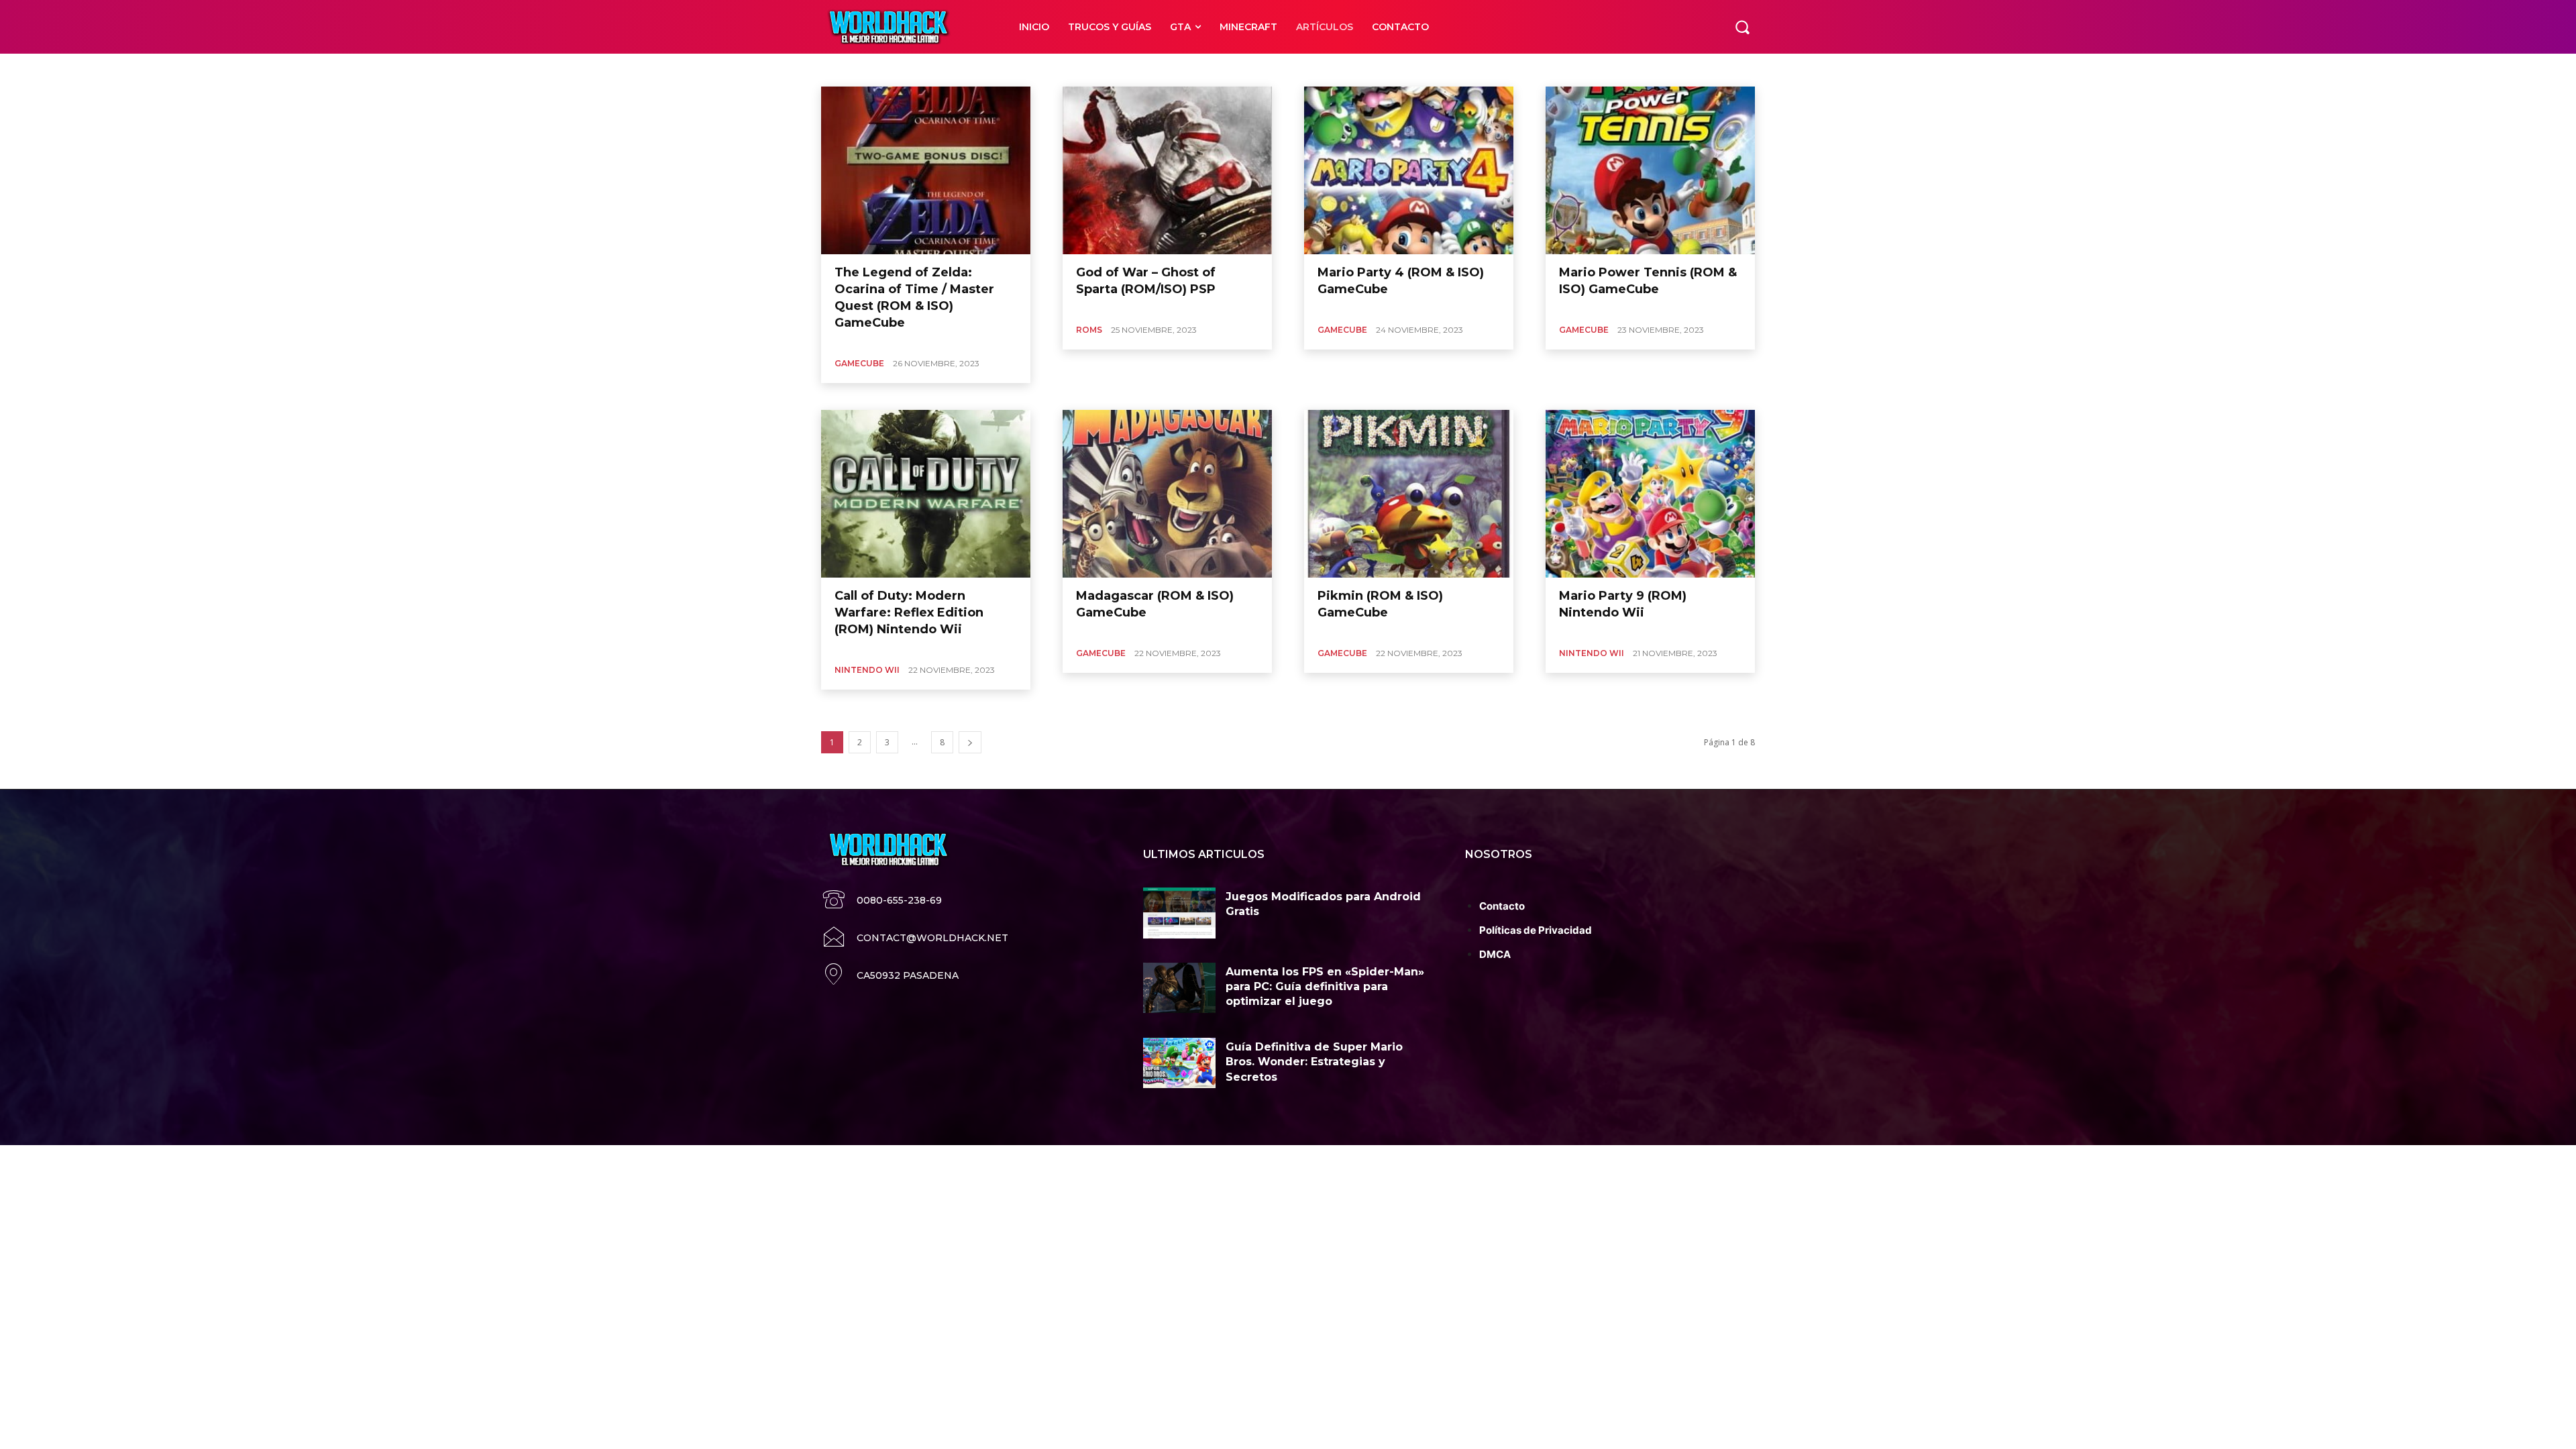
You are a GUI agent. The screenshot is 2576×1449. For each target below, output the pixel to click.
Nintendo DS (1245, 69)
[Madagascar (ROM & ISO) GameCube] (1167, 494)
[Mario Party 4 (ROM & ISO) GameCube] (1409, 170)
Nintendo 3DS (1126, 69)
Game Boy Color (1003, 69)
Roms (1089, 330)
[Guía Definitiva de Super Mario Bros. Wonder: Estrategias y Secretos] (1179, 1063)
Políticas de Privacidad (1536, 930)
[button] (1742, 27)
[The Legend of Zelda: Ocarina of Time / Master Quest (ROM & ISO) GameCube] (926, 170)
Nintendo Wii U (1368, 69)
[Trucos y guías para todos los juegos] (905, 27)
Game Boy (856, 69)
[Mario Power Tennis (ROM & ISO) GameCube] (1650, 170)
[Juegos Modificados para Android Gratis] (1179, 913)
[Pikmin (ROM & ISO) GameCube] (1409, 494)
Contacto (1502, 906)
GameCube (1067, 69)
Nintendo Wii (1304, 69)
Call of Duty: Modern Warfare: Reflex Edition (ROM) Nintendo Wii (909, 612)
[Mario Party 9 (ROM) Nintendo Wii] (1650, 494)
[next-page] (970, 742)
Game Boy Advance (924, 69)
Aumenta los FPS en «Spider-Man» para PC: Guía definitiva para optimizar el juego (1325, 987)
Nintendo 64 (1186, 69)
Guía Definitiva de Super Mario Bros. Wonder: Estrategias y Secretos (1314, 1062)
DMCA (1495, 954)
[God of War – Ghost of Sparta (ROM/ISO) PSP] (1167, 170)
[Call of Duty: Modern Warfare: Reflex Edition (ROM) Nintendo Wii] (926, 494)
